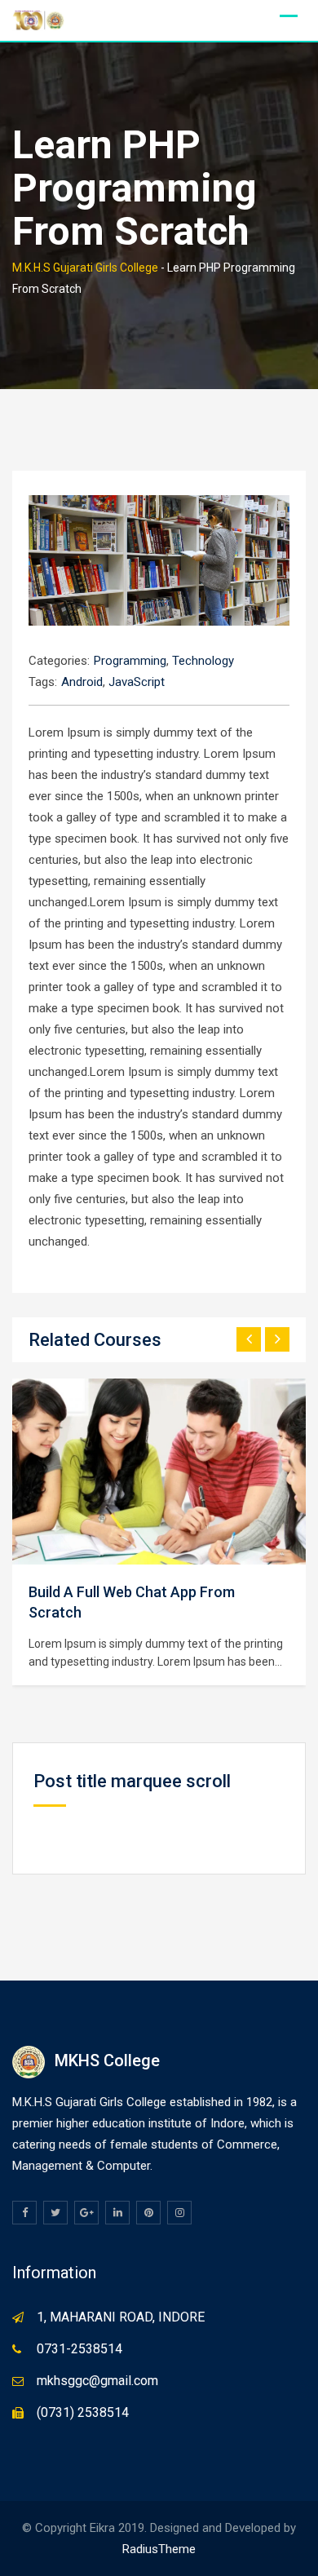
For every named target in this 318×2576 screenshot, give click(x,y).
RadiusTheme (159, 2549)
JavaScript (137, 682)
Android (82, 682)
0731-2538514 (79, 2349)
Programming (130, 661)
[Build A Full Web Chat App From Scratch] (159, 1472)
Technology (203, 661)
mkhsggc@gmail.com (97, 2381)
